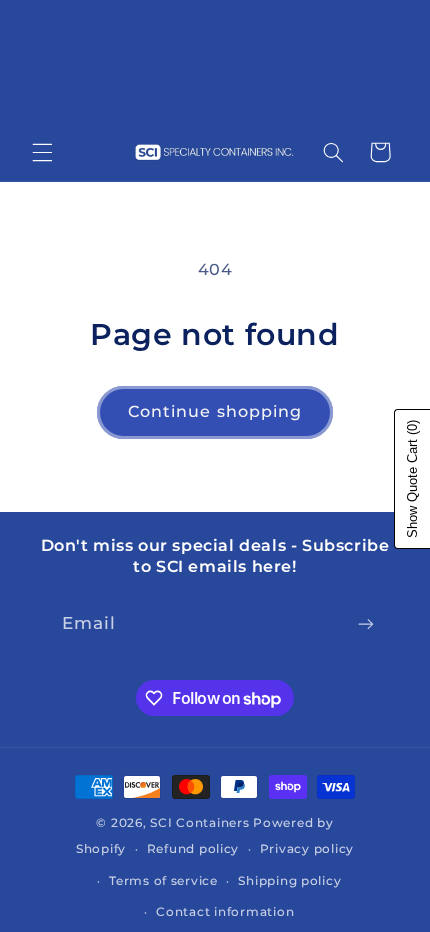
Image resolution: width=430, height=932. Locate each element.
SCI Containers (199, 823)
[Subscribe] (366, 623)
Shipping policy (289, 881)
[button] (42, 152)
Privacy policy (307, 849)
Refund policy (193, 849)
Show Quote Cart (412, 479)
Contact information (225, 912)
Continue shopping (215, 411)
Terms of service (163, 881)
